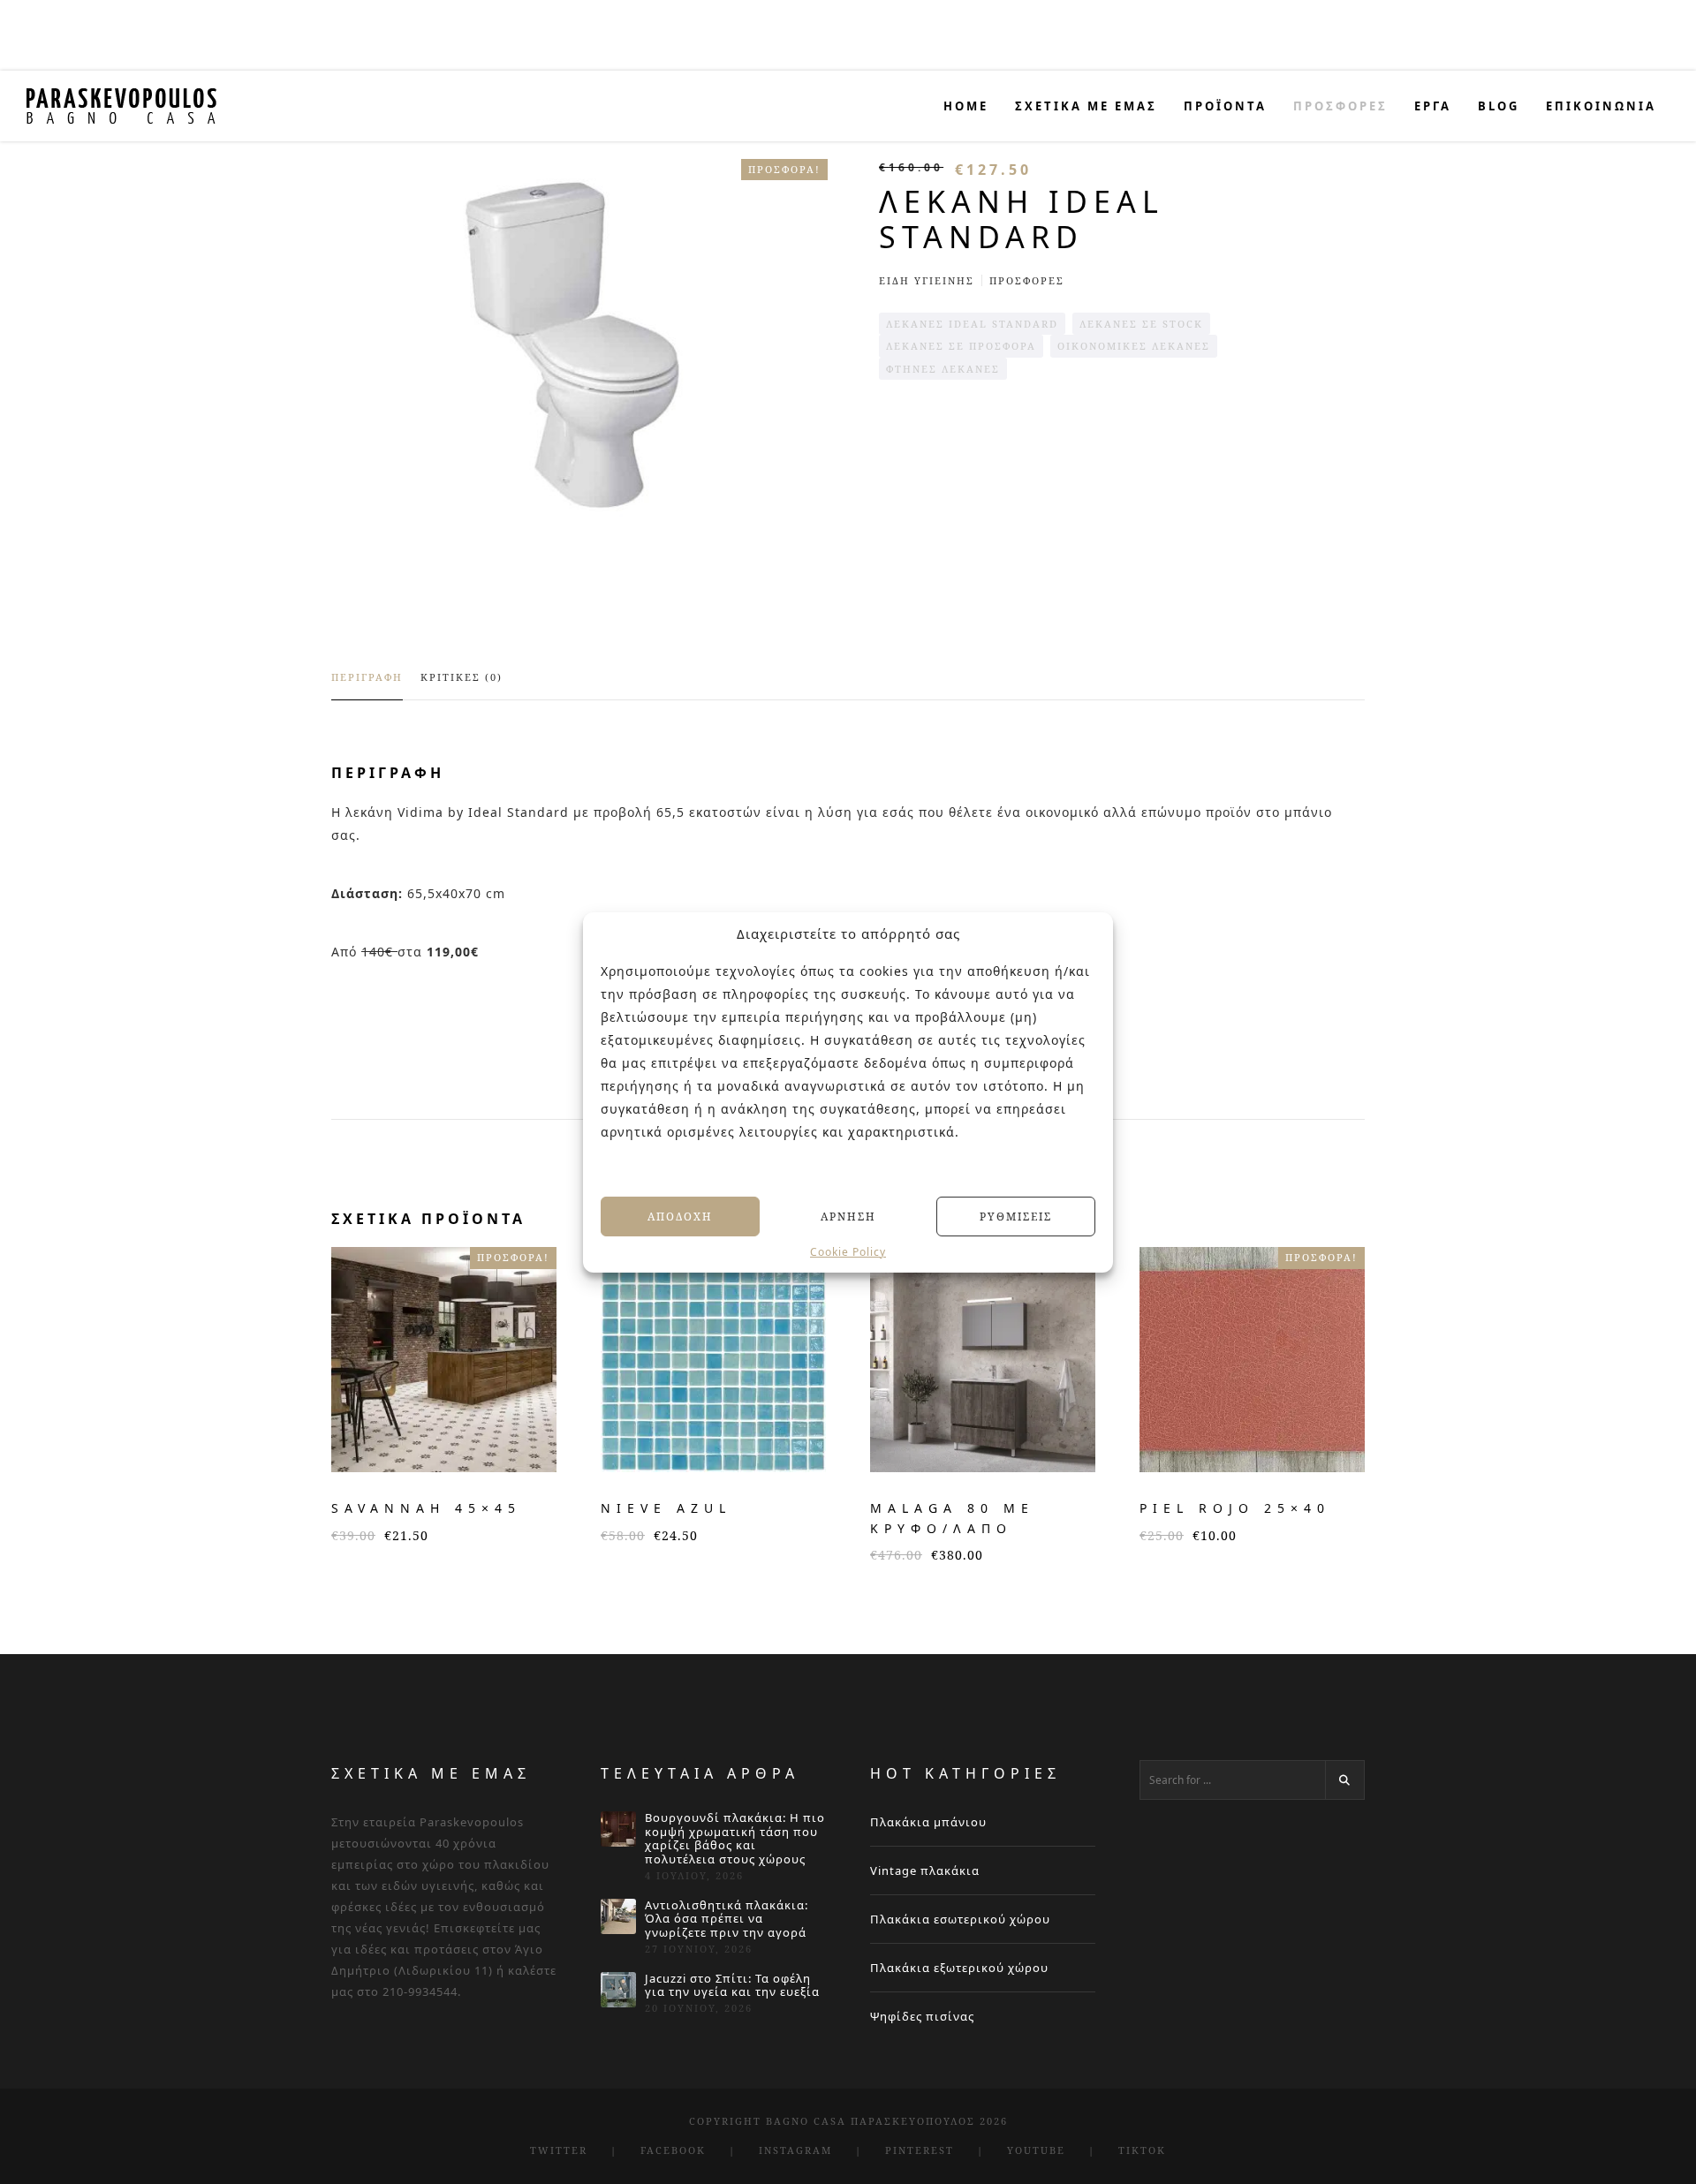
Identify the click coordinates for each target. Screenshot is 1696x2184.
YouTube (1036, 2150)
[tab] (367, 685)
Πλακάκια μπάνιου (928, 1822)
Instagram (795, 2150)
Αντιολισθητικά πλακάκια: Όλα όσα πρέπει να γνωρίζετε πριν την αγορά (727, 1920)
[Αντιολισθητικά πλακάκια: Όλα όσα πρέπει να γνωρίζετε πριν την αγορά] (618, 1916)
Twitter (559, 2150)
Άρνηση (848, 1216)
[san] (579, 345)
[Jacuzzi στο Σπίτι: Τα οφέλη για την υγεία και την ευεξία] (618, 1990)
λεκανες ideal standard (972, 324)
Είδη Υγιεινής (927, 280)
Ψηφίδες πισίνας (922, 2016)
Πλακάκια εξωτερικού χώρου (959, 1968)
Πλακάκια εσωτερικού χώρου (960, 1919)
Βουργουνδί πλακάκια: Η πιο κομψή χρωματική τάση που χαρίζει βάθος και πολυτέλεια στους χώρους (735, 1839)
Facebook (673, 2150)
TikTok (1142, 2150)
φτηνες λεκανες (943, 369)
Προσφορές (1027, 280)
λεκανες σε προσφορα (961, 346)
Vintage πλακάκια (925, 1870)
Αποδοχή (680, 1216)
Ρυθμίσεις (1016, 1216)
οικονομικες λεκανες (1134, 346)
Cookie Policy (848, 1252)
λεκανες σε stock (1141, 324)
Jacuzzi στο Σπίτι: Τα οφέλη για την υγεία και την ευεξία (732, 1986)
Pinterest (920, 2150)
